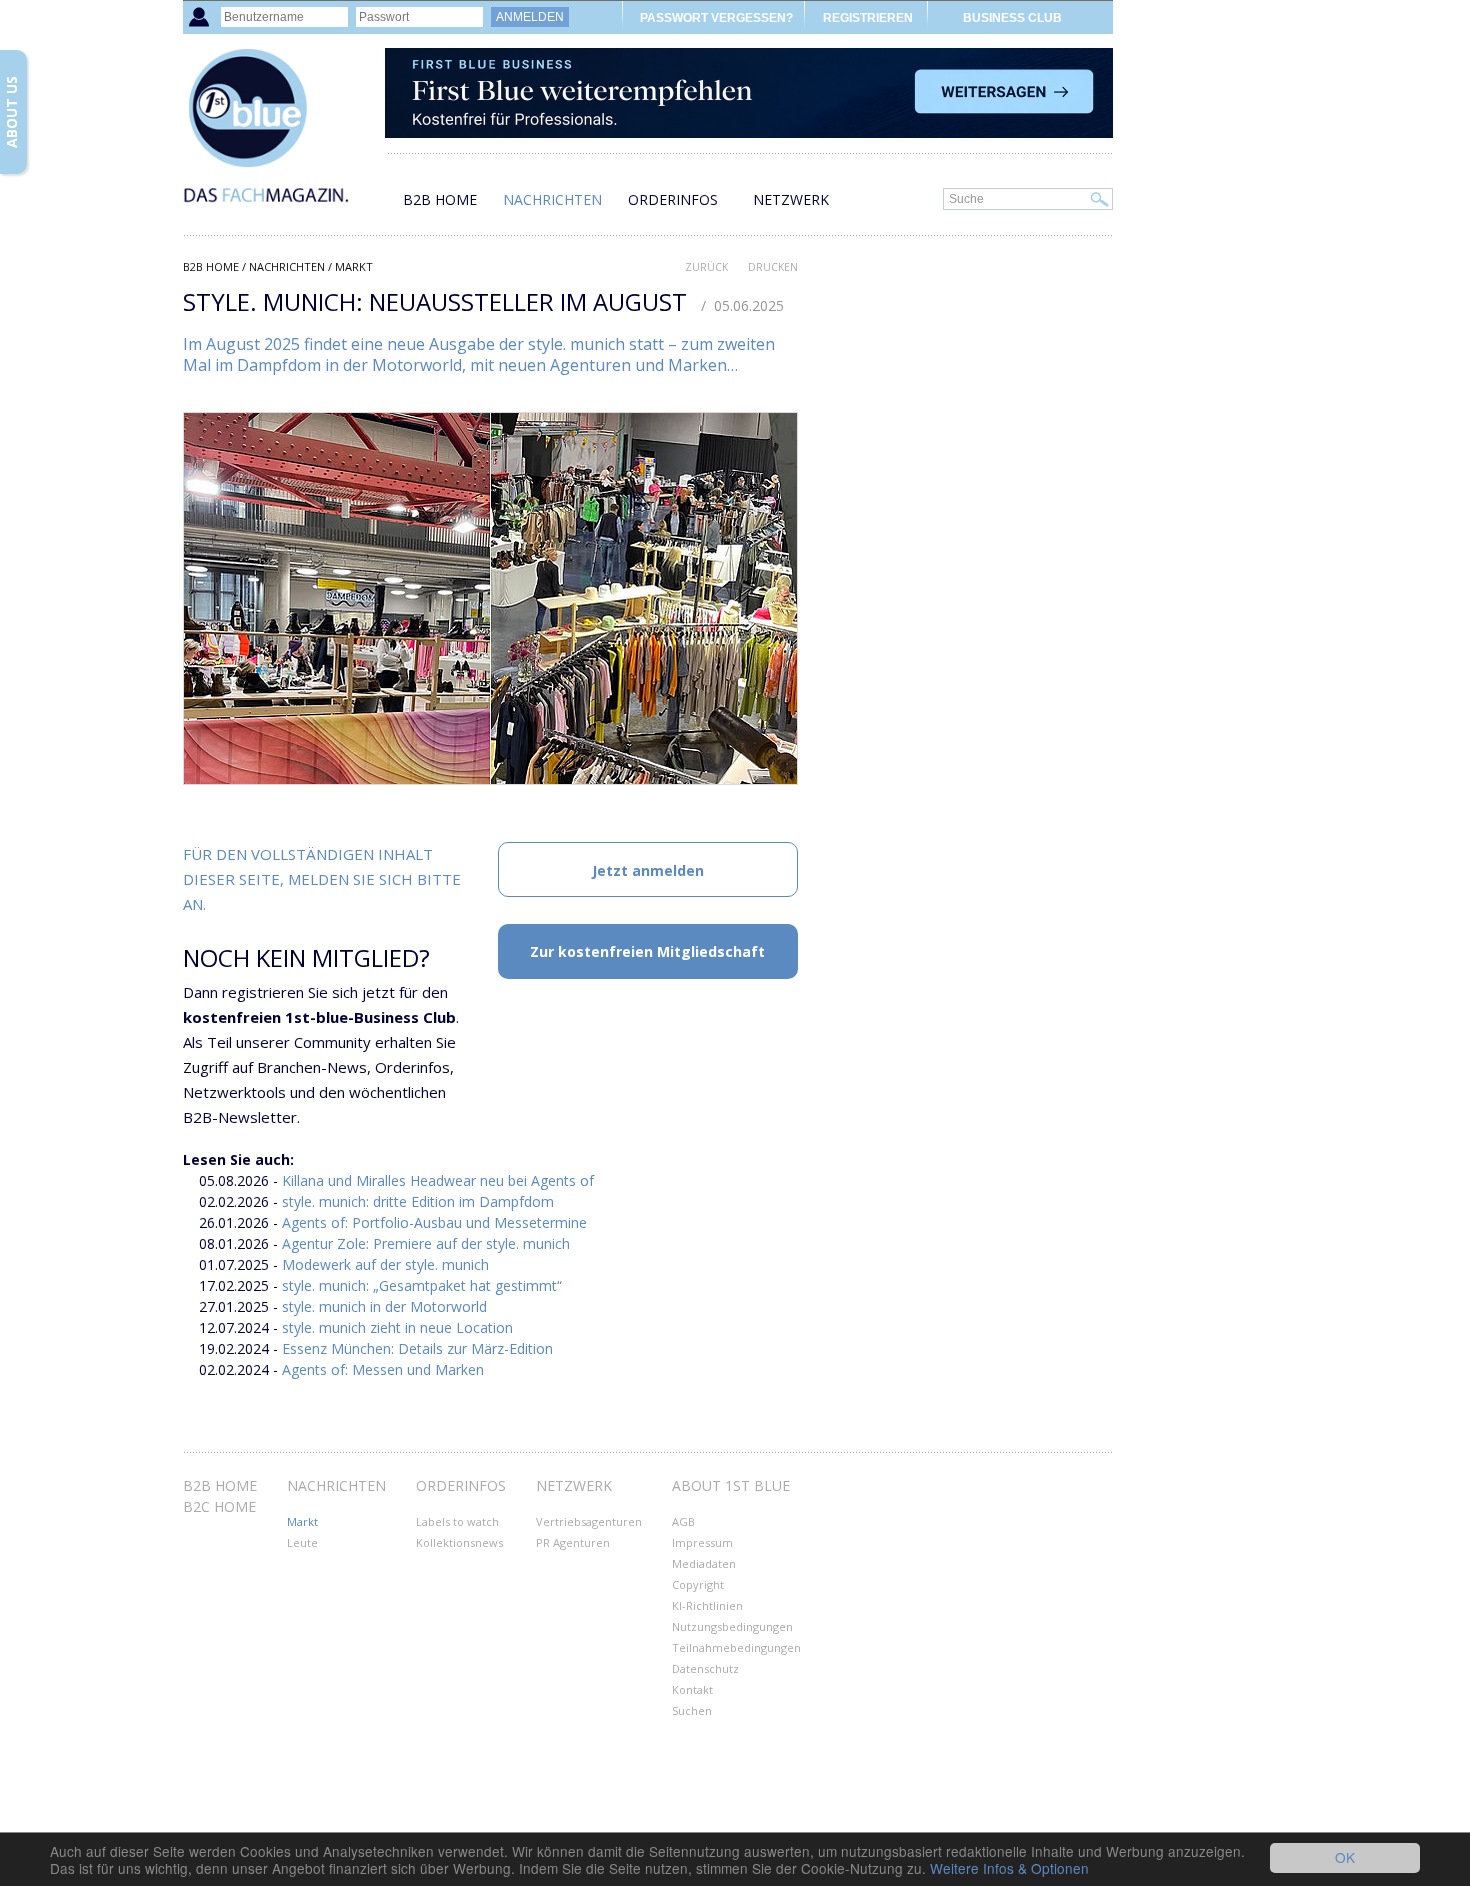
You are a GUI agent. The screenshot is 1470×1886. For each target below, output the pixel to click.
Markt (354, 266)
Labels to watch (457, 1521)
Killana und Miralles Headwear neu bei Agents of (438, 1180)
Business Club (1012, 18)
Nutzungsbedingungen (732, 1626)
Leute (302, 1542)
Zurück (706, 267)
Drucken (773, 267)
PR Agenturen (573, 1542)
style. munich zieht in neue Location (397, 1327)
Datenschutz (705, 1668)
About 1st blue (731, 1485)
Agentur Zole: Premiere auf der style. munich (426, 1243)
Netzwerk (791, 199)
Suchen (692, 1710)
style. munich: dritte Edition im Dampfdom (418, 1201)
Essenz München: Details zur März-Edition (417, 1348)
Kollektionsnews (459, 1542)
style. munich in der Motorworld (384, 1306)
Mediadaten (704, 1563)
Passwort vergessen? (716, 18)
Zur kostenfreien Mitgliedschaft (647, 951)
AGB (683, 1521)
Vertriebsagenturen (589, 1521)
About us (11, 112)
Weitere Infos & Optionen (1009, 1868)
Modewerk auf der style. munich (385, 1264)
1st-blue (283, 135)
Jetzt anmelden (648, 870)
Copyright (698, 1584)
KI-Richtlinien (707, 1605)
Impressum (702, 1542)
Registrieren (868, 18)
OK (1345, 1857)
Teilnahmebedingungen (736, 1647)
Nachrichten (552, 199)
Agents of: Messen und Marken (383, 1369)
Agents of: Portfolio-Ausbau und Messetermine (434, 1222)
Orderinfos (673, 199)
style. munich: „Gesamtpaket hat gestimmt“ (422, 1285)
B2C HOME (219, 1506)
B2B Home (440, 199)
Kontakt (692, 1689)
